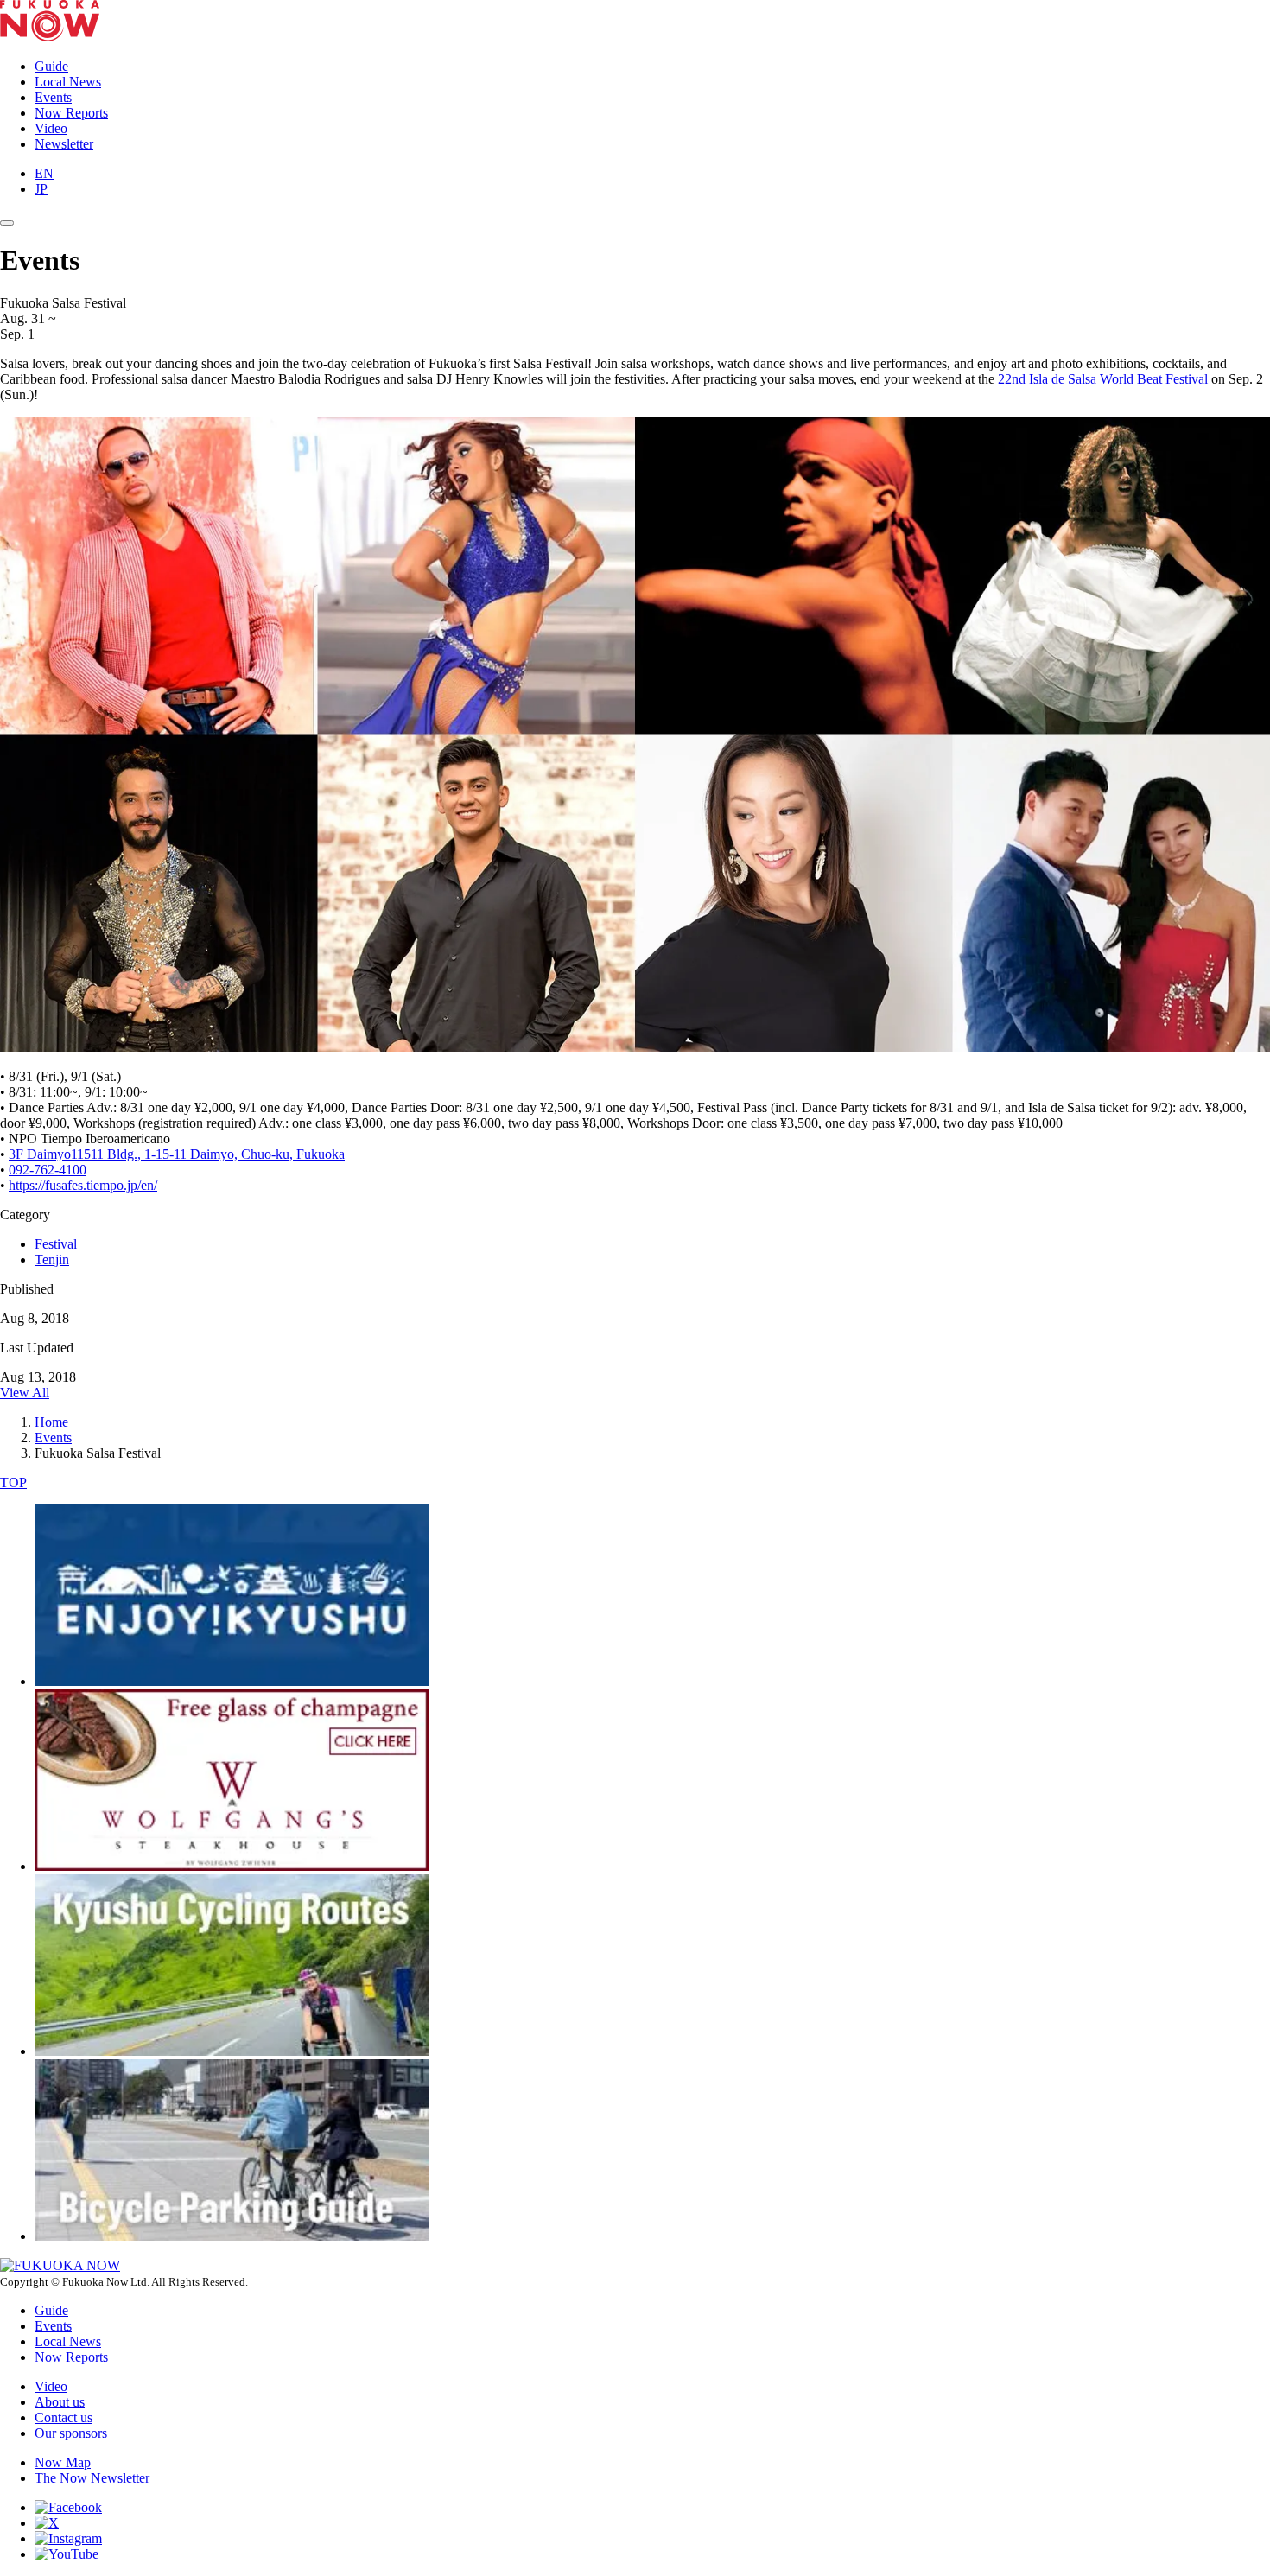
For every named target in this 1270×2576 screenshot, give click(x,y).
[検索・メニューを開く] (7, 223)
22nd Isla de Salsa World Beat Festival (1103, 379)
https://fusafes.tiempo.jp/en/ (83, 1185)
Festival (56, 1244)
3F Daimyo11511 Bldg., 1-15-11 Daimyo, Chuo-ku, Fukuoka (177, 1154)
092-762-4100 (48, 1170)
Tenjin (52, 1259)
